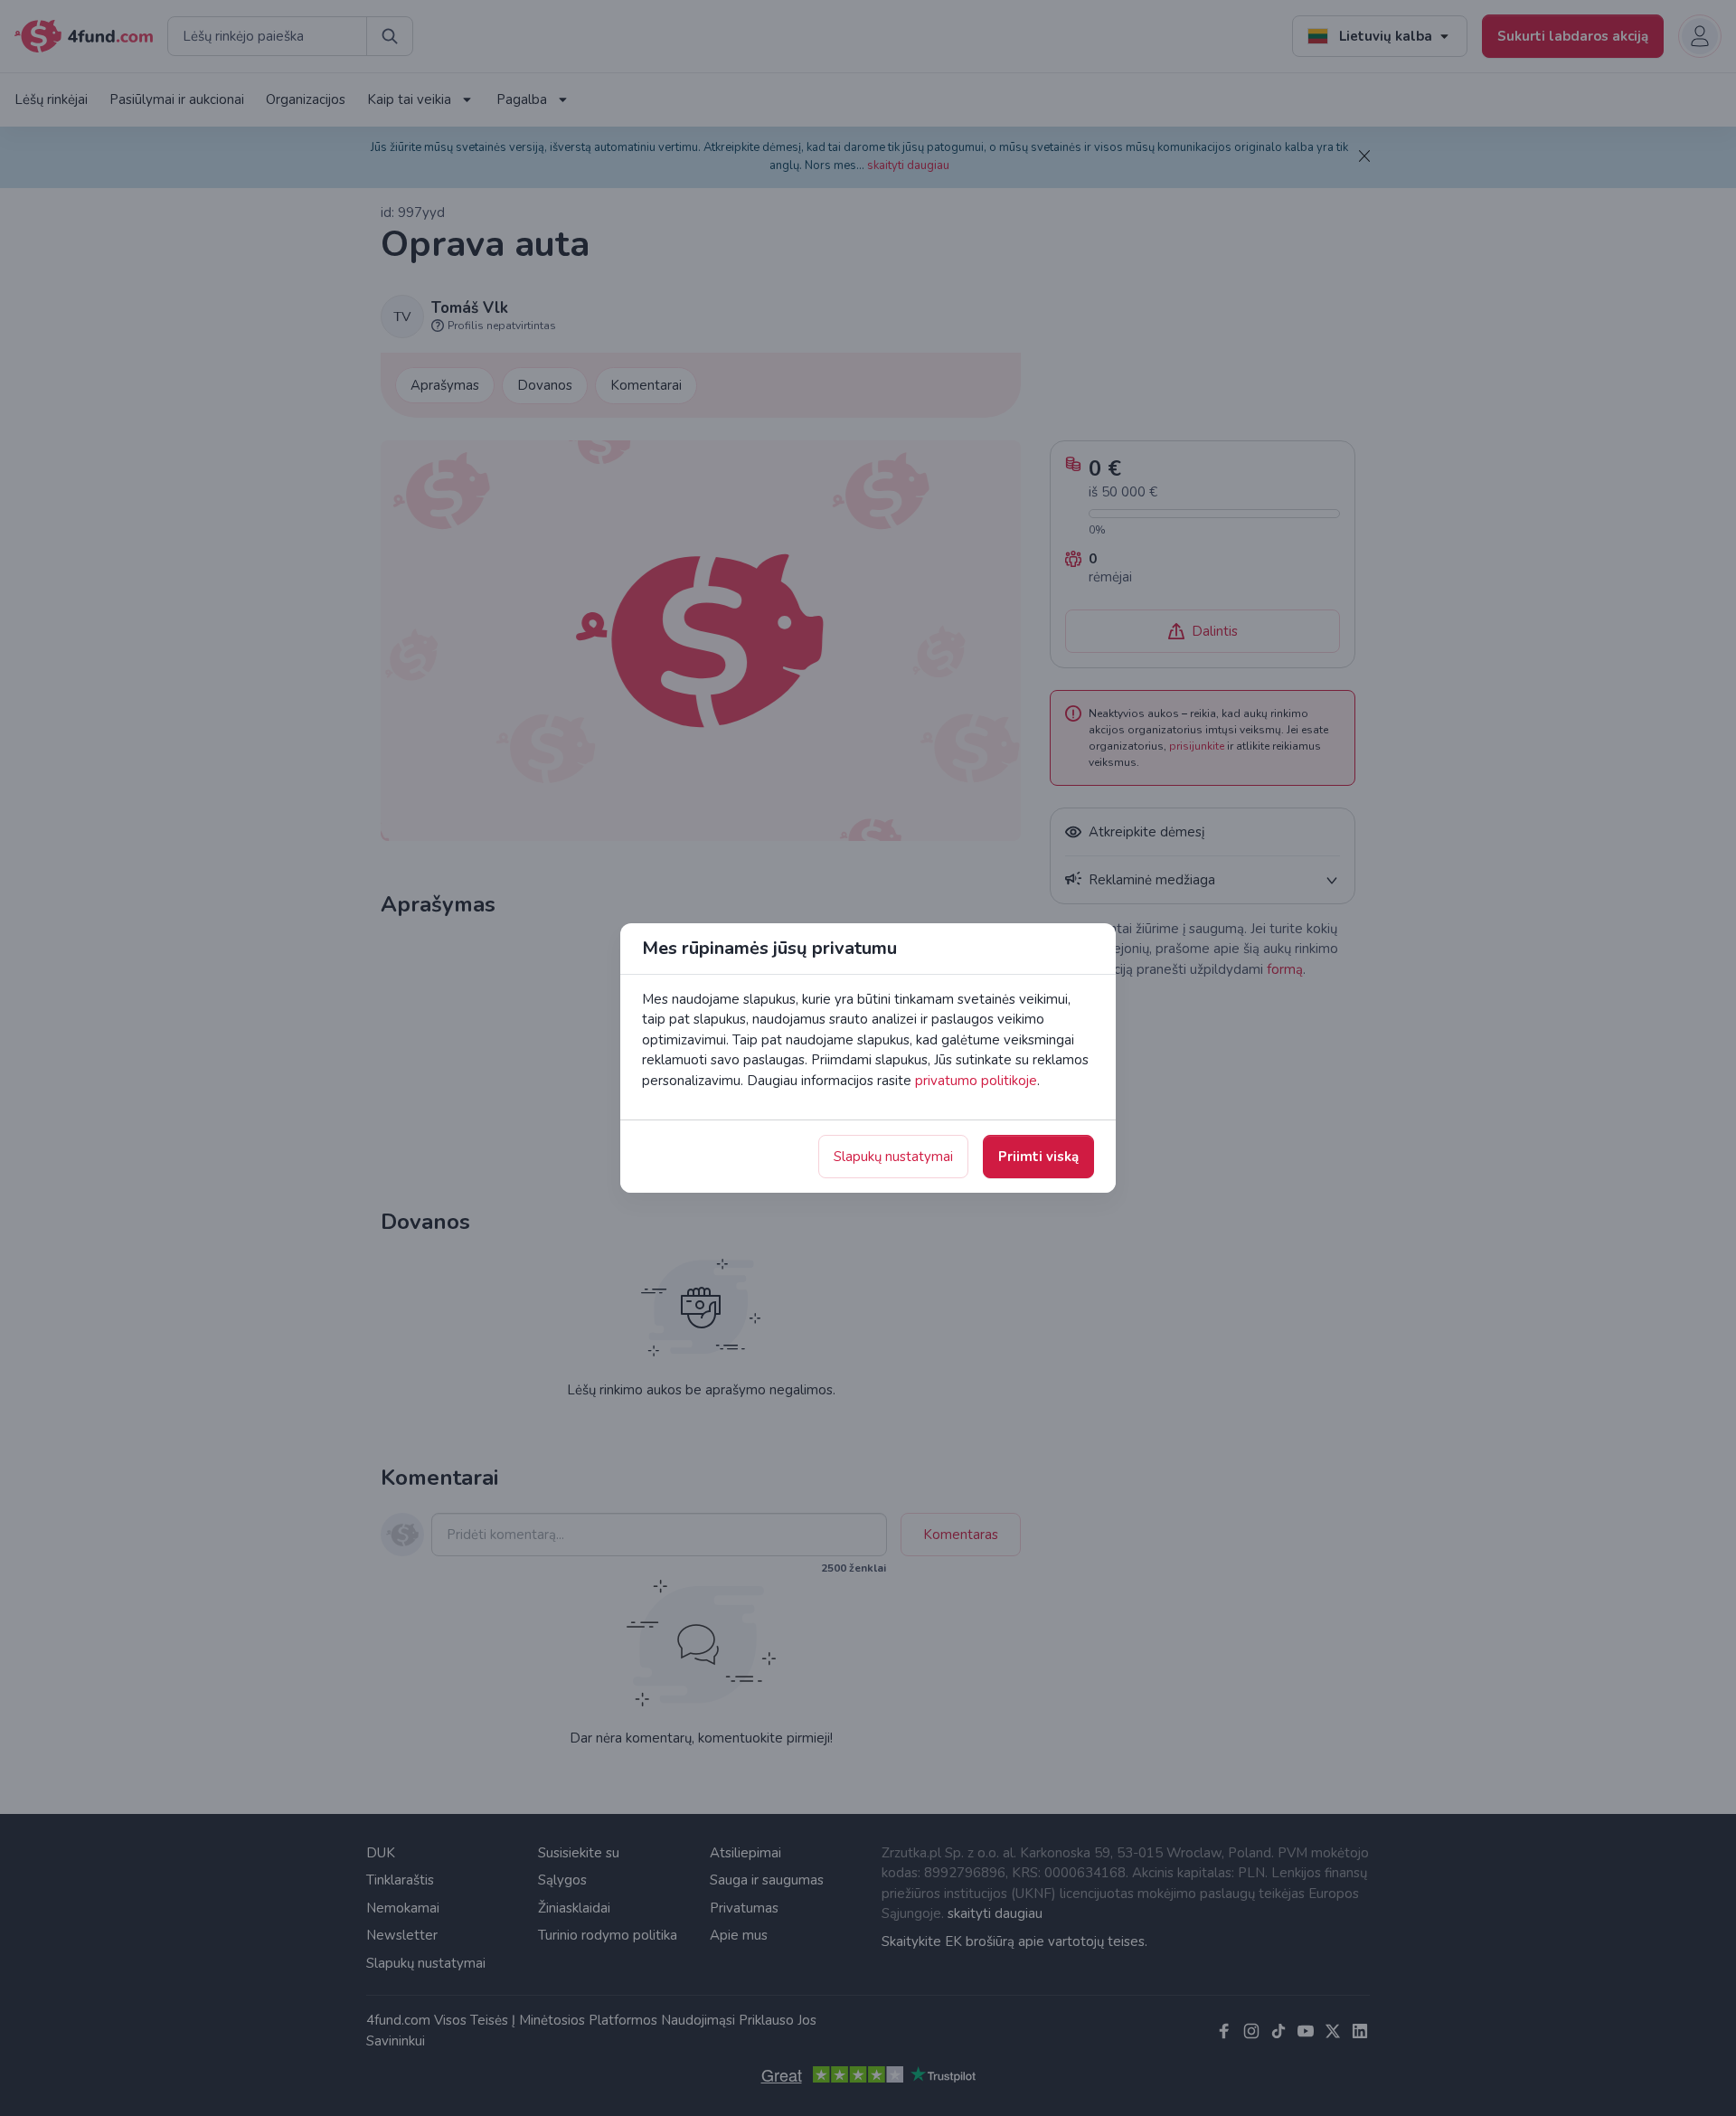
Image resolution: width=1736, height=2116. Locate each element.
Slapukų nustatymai (893, 1157)
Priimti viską (1038, 1157)
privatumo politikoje (976, 1081)
